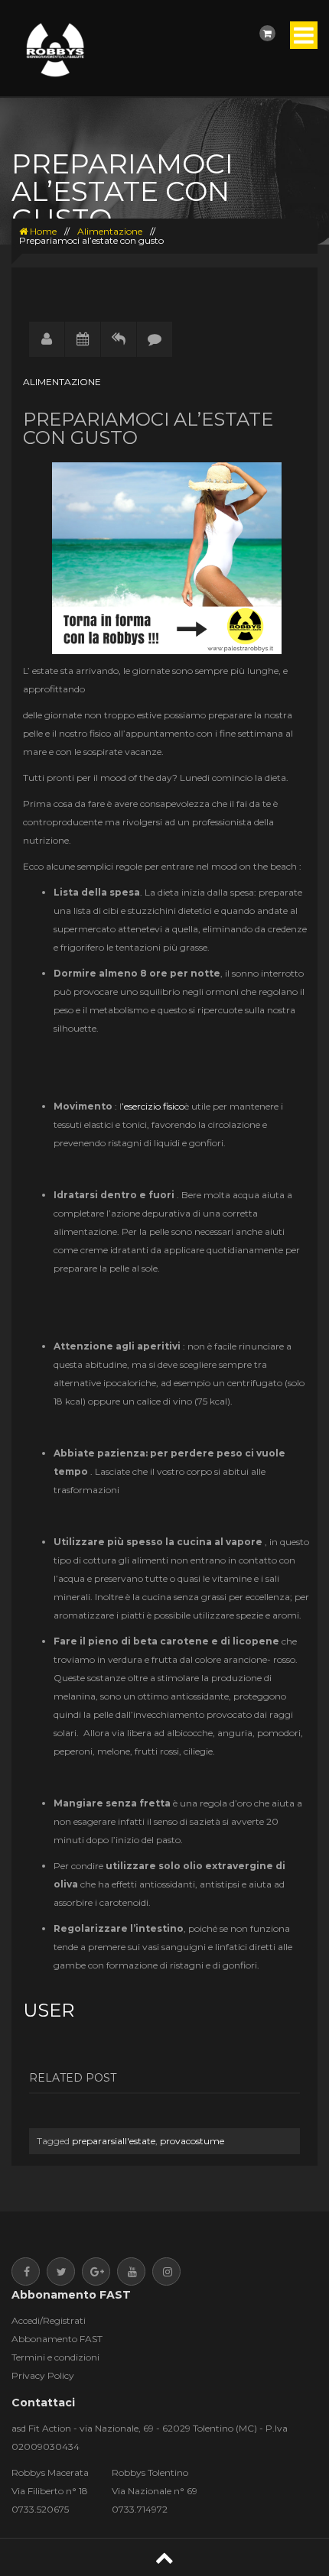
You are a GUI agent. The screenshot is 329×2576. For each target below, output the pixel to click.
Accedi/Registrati (49, 2320)
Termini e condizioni (55, 2357)
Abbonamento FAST (57, 2339)
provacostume (192, 2141)
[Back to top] (164, 2557)
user (49, 2010)
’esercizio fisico (153, 1106)
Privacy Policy (43, 2375)
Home (42, 231)
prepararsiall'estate (114, 2141)
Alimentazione (110, 231)
